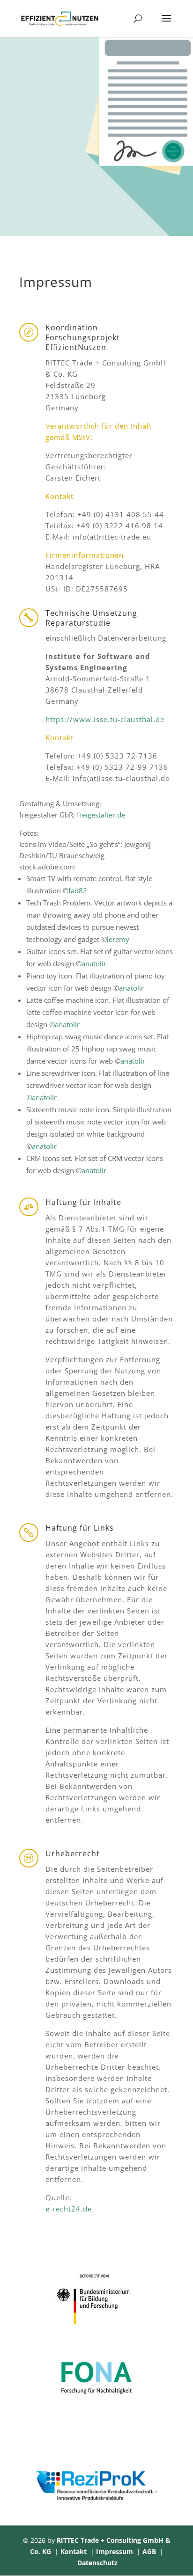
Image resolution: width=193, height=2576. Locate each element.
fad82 (78, 890)
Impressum (115, 2551)
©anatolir (64, 1024)
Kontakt (74, 2551)
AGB (149, 2551)
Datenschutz (97, 2563)
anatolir (94, 963)
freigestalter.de (101, 815)
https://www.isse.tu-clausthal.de (105, 719)
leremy (118, 939)
